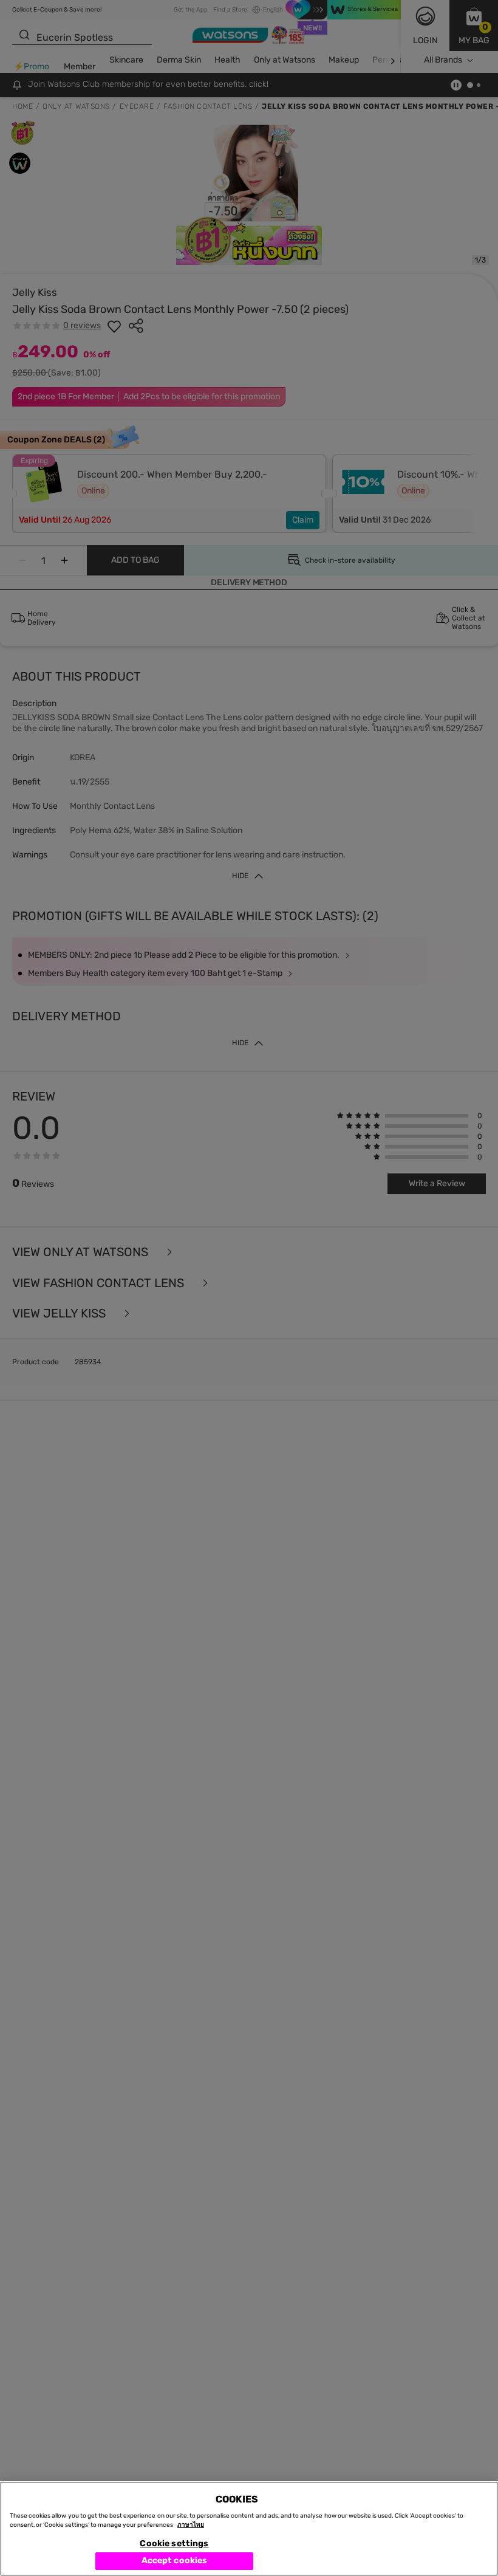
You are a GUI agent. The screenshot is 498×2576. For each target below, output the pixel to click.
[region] (249, 2529)
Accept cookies (175, 2561)
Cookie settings (174, 2543)
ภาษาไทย (191, 2525)
